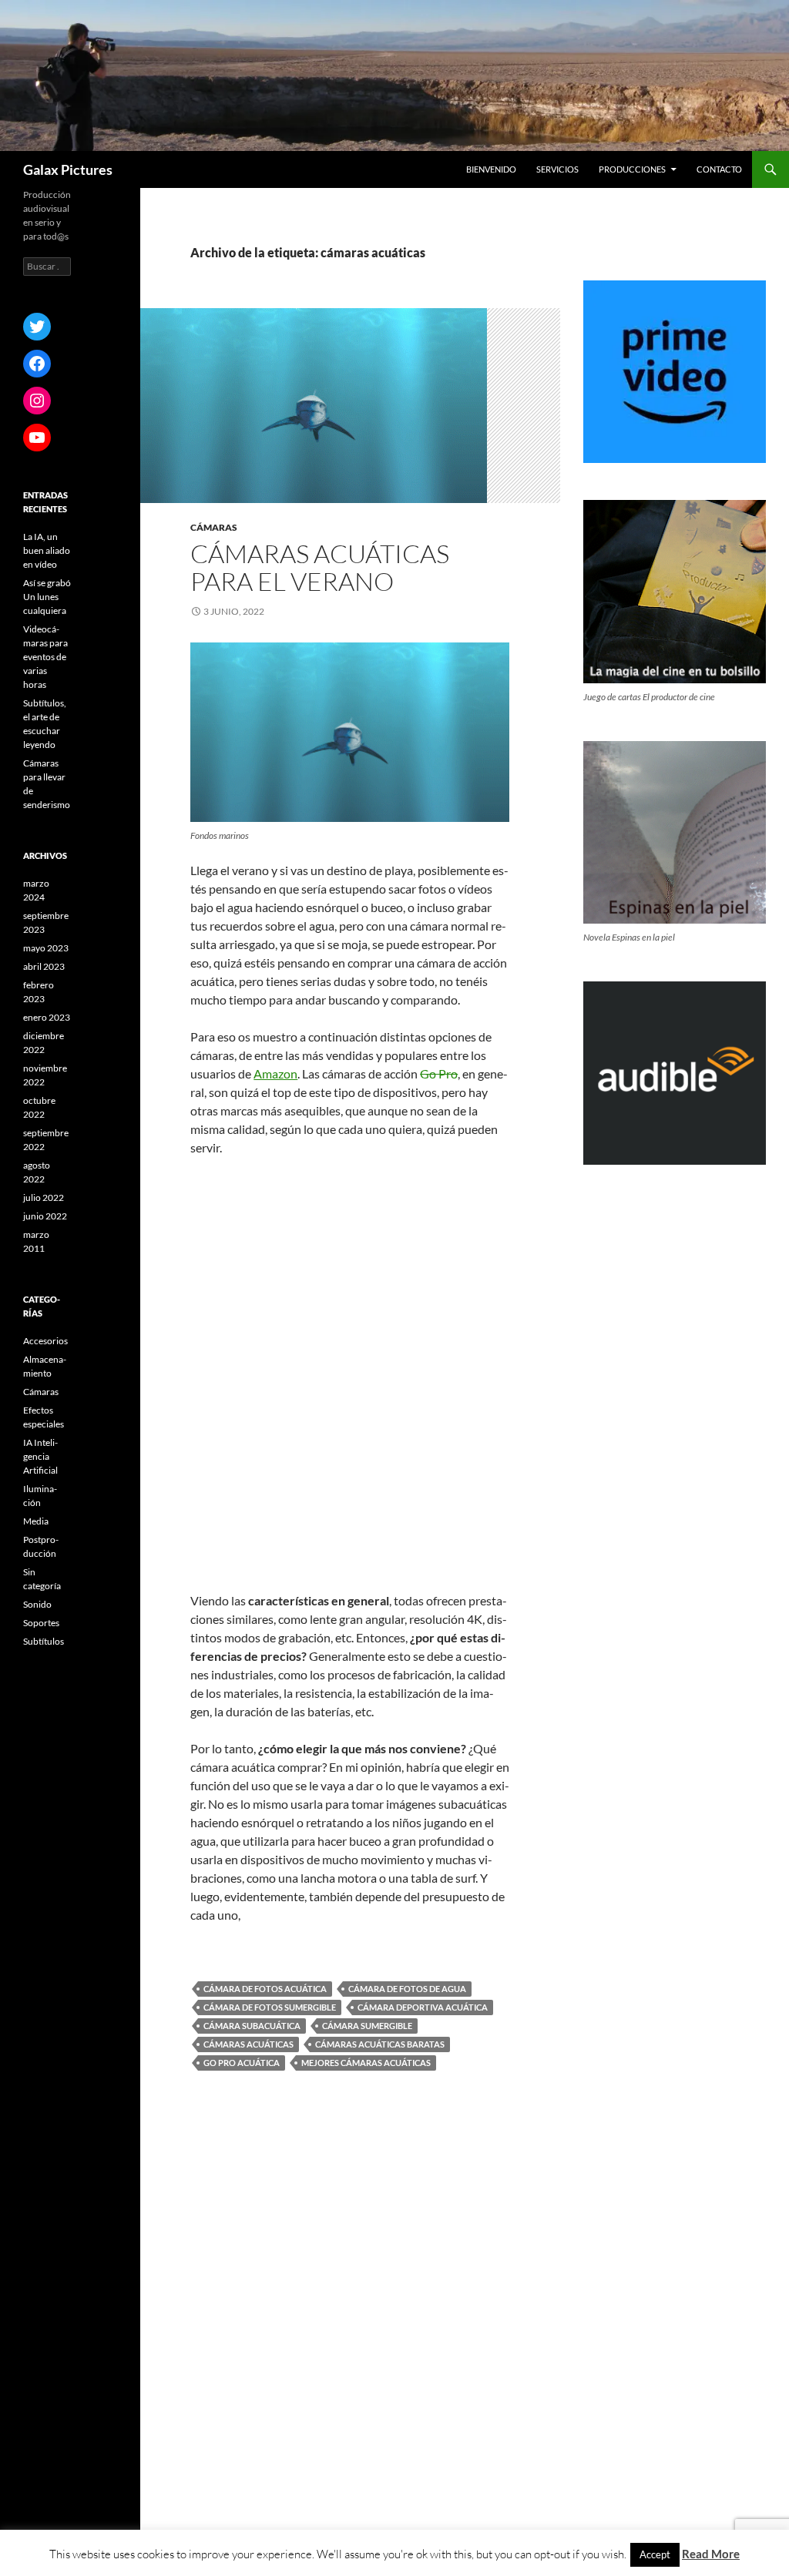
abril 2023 (44, 966)
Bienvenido (491, 169)
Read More (711, 2554)
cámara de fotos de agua (407, 1989)
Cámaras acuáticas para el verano (320, 567)
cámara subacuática (252, 2026)
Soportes (41, 1623)
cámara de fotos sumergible (270, 2007)
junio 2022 (45, 1216)
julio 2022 (44, 1197)
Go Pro (439, 1073)
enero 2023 (47, 1017)
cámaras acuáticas (248, 2044)
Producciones (632, 169)
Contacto (719, 169)
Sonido (37, 1604)
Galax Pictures (68, 169)
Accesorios (45, 1341)
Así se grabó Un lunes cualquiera (47, 597)
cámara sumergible (367, 2026)
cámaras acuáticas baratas (380, 2044)
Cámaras (214, 527)
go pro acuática (242, 2063)
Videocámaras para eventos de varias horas (45, 657)
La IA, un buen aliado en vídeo (47, 550)
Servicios (557, 169)
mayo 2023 (46, 948)
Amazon (275, 1073)
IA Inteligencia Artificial (40, 1456)
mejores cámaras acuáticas (366, 2063)
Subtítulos (44, 1641)
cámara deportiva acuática (423, 2007)
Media (36, 1521)
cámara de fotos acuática (265, 1989)
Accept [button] (655, 2554)
